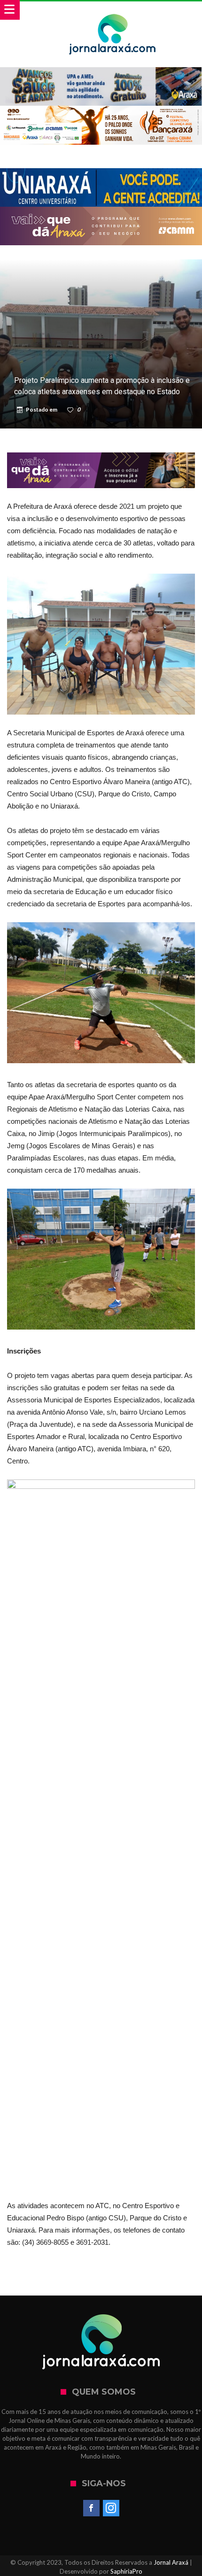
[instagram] (111, 2508)
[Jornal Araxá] (113, 11)
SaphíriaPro (126, 2571)
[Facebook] (91, 2508)
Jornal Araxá (171, 2562)
